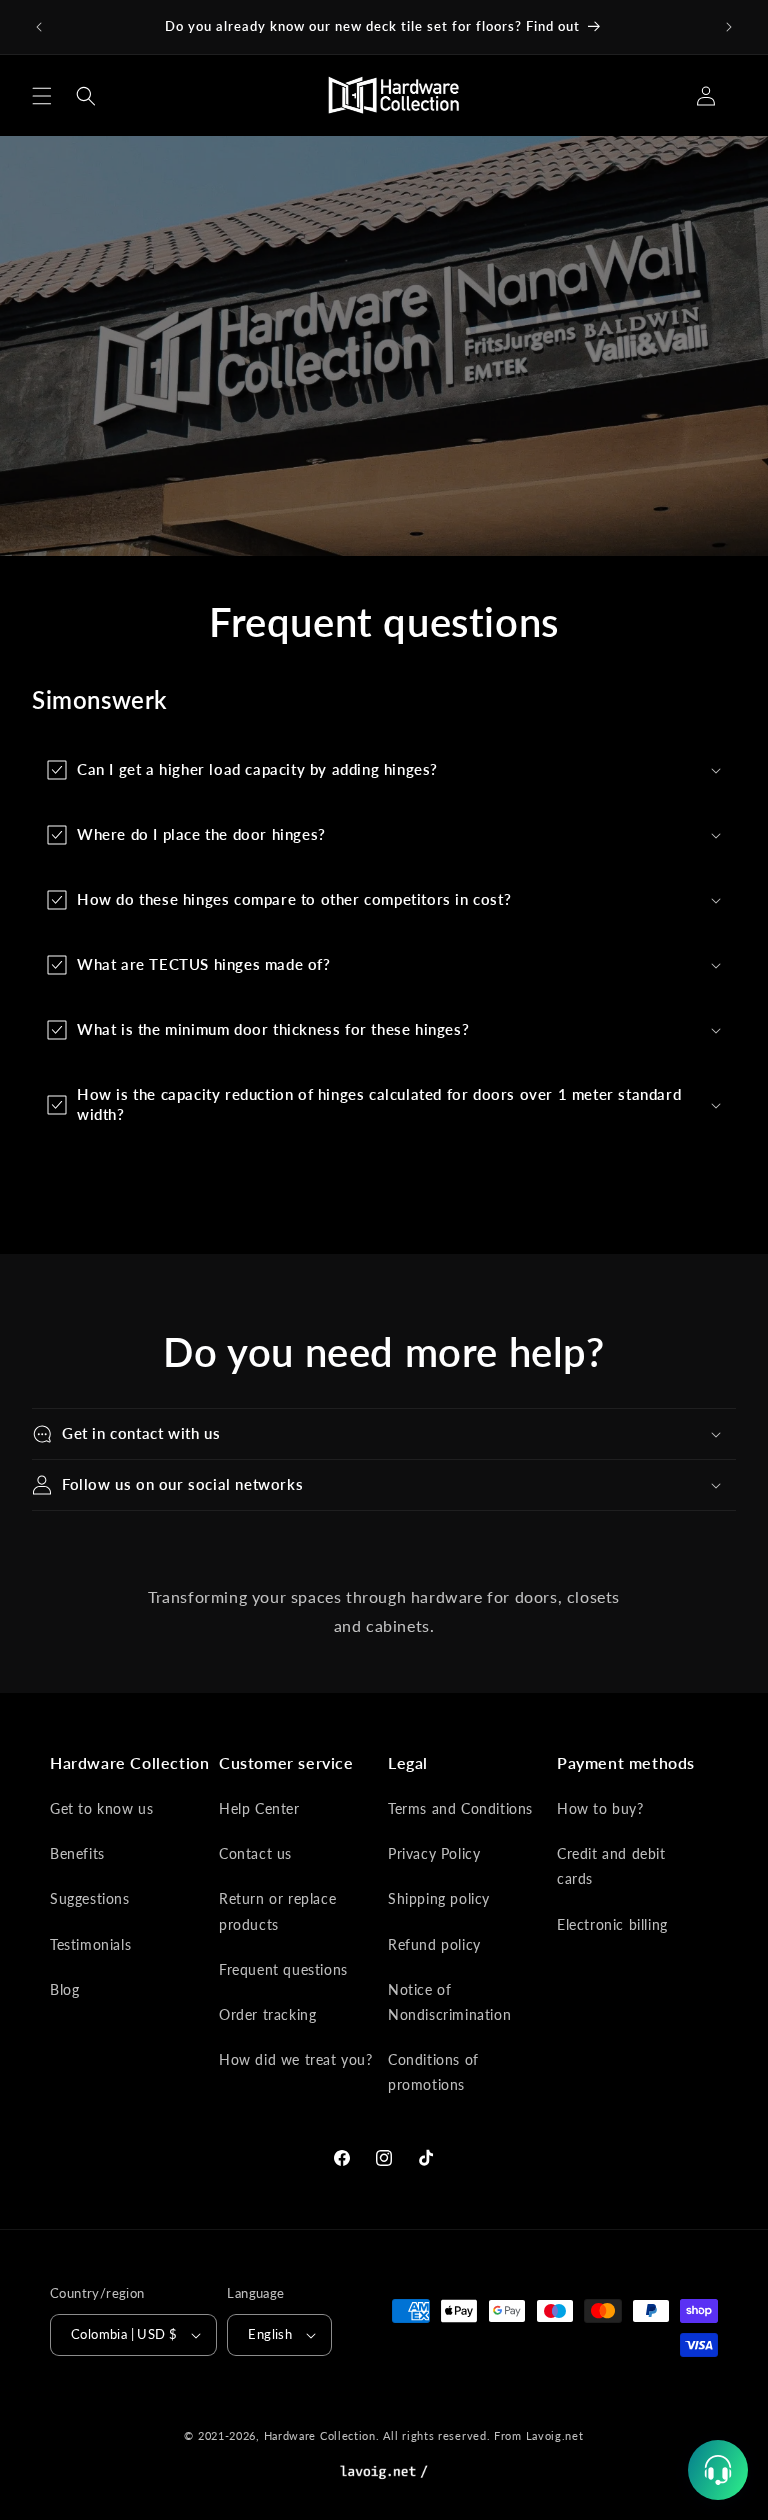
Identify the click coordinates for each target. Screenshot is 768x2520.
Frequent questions (283, 1969)
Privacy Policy (434, 1853)
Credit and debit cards (611, 1866)
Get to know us (101, 1808)
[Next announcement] (729, 27)
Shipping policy (439, 1898)
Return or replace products (277, 1911)
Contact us (255, 1853)
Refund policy (434, 1944)
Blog (64, 1989)
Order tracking (267, 2014)
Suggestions (90, 1898)
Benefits (77, 1853)
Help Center (259, 1808)
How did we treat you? (296, 2059)
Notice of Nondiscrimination (449, 2002)
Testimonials (90, 1944)
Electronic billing (612, 1924)
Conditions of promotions (433, 2072)
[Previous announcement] (39, 27)
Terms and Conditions (460, 1808)
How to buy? (600, 1808)
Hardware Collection (320, 2435)
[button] (42, 96)
